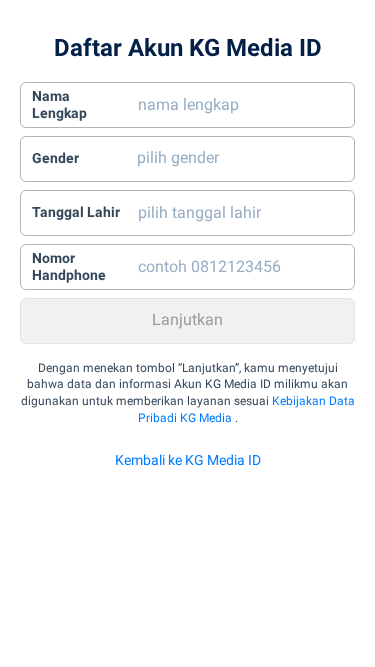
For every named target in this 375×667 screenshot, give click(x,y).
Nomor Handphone (69, 267)
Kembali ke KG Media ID (188, 460)
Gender (55, 158)
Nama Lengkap (59, 105)
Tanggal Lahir (76, 212)
